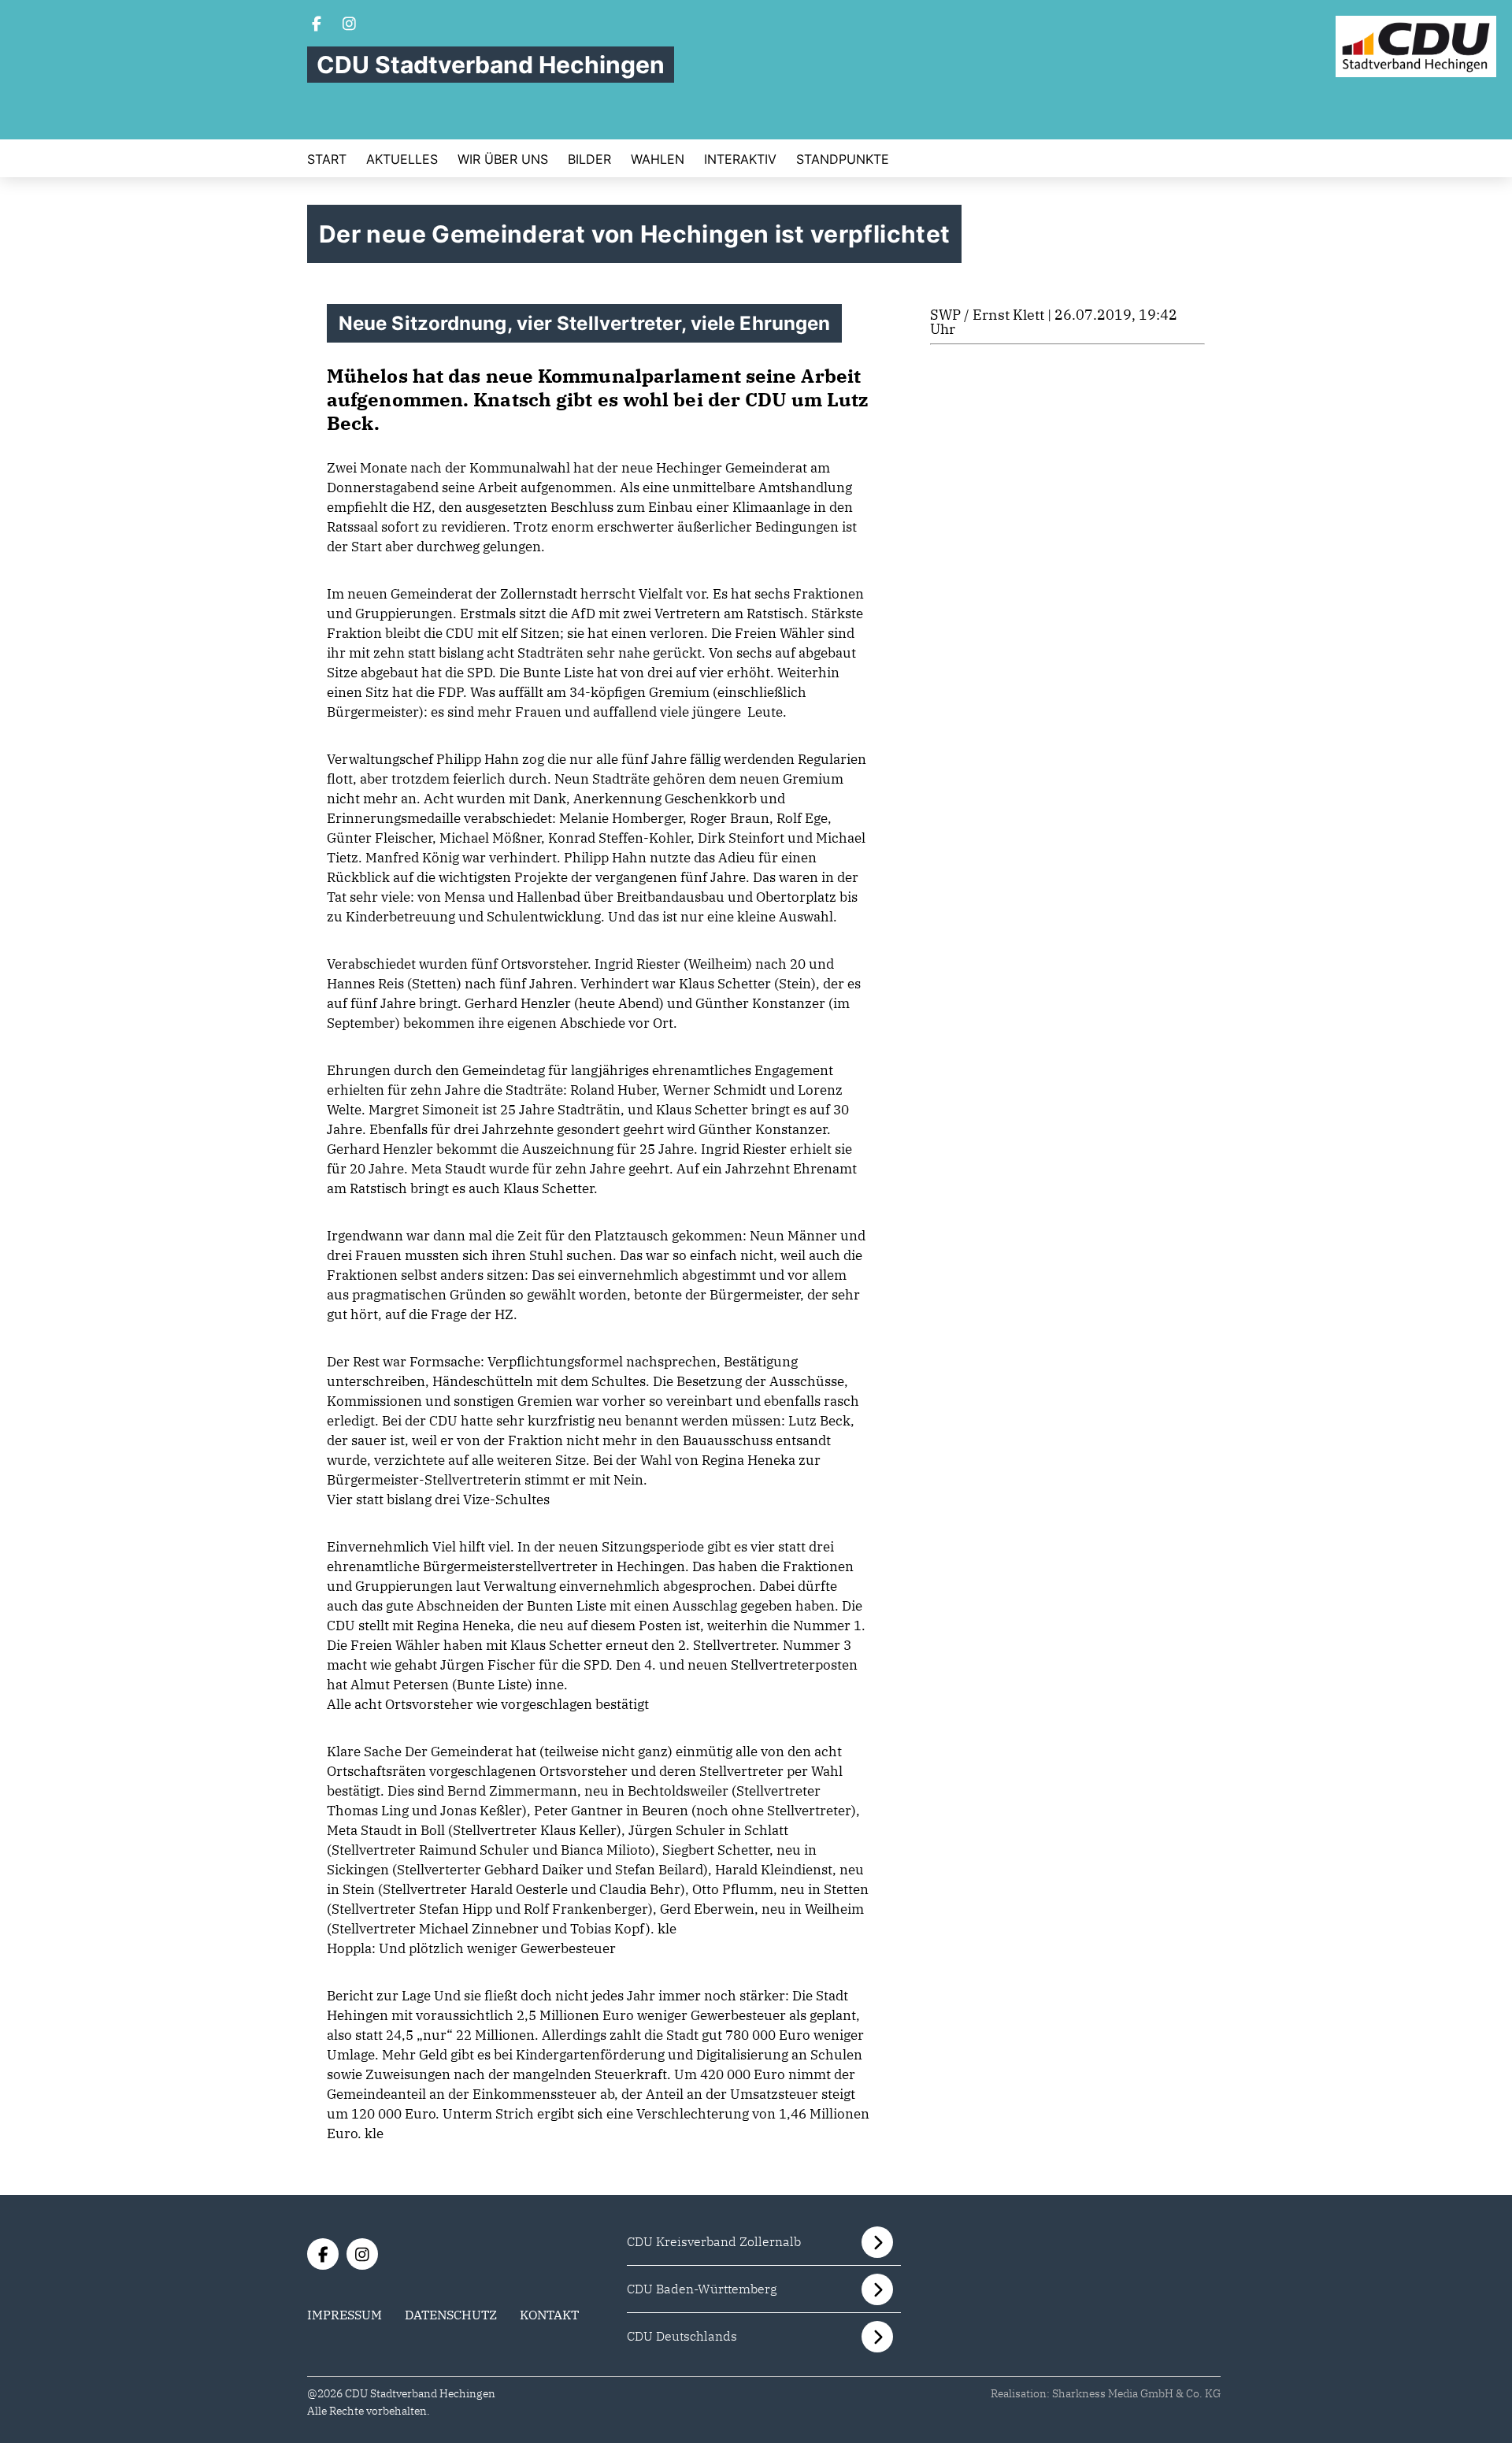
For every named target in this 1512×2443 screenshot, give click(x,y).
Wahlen (658, 159)
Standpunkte (843, 159)
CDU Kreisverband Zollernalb (714, 2241)
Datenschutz (451, 2315)
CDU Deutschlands (682, 2336)
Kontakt (549, 2315)
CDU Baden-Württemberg (702, 2289)
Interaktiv (740, 159)
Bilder (589, 159)
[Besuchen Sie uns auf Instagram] (350, 25)
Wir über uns (503, 159)
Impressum (345, 2315)
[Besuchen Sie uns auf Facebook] (317, 25)
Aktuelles (402, 159)
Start (327, 159)
